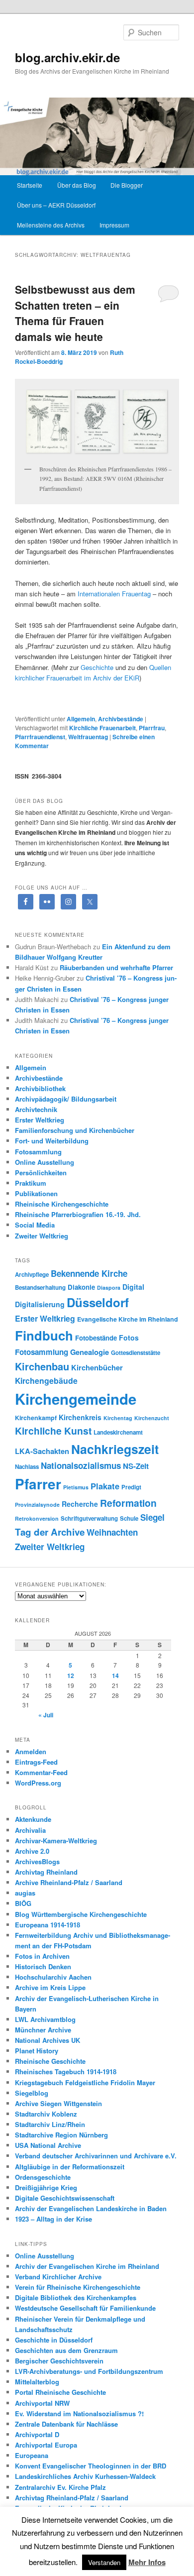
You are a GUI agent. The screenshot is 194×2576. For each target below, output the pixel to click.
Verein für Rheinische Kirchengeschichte (78, 2287)
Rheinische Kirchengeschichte (62, 1204)
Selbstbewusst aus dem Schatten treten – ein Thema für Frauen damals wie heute (75, 313)
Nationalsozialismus (81, 1465)
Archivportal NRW (42, 2403)
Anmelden (31, 1751)
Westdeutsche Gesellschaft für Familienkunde (85, 2308)
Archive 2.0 (32, 1851)
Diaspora (109, 1288)
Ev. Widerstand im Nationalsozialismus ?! (79, 2413)
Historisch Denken (43, 1966)
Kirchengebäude (46, 1381)
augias (25, 1893)
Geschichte (97, 667)
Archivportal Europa (46, 2445)
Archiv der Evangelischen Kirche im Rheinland (87, 2266)
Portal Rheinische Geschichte (60, 2392)
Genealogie (90, 1352)
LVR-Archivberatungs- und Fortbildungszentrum (89, 2371)
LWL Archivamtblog (45, 2019)
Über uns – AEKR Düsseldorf (56, 205)
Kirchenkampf (36, 1418)
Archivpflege (32, 1275)
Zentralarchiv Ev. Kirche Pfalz (60, 2487)
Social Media (35, 1225)
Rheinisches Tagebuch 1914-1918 (66, 2072)
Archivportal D (37, 2434)
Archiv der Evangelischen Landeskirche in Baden (91, 2208)
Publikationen (36, 1193)
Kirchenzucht (152, 1418)
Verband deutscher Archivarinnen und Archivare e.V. (96, 2156)
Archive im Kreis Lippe (50, 1987)
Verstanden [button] (104, 2562)
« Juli (46, 1715)
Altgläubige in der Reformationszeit (70, 2167)
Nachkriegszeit (115, 1449)
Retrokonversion (37, 1518)
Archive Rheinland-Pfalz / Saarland (69, 1882)
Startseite (30, 185)
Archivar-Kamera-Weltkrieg (56, 1841)
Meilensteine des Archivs (51, 225)
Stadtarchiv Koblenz (46, 2114)
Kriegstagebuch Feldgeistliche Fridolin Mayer (85, 2082)
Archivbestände (121, 719)
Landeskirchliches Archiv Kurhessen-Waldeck (85, 2476)
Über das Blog (77, 185)
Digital (133, 1287)
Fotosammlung (38, 1152)
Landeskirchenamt (118, 1432)
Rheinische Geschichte (50, 2061)
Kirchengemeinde (76, 1399)
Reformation (128, 1503)
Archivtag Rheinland (46, 1872)
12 (71, 1676)
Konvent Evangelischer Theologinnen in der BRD (91, 2466)
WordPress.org (38, 1783)
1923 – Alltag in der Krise (53, 2219)
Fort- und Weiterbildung (52, 1141)
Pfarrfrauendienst (40, 737)
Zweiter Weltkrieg (42, 1236)
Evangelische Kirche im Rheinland (128, 1319)
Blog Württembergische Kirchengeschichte (81, 1914)
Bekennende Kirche (89, 1273)
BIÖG (23, 1903)
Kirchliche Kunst (53, 1431)
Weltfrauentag (88, 737)
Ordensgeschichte (43, 2177)
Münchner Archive (43, 2030)
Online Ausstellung (45, 1162)
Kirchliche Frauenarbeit (102, 728)
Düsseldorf (98, 1302)
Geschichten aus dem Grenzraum (66, 2350)
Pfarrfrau (152, 728)
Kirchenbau (42, 1366)
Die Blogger (127, 185)
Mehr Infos (147, 2562)
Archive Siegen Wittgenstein (58, 2103)
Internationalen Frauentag (114, 594)
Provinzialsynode (37, 1505)
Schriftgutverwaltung (89, 1518)
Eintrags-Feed (36, 1762)
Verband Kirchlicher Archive (58, 2277)
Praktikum (31, 1183)
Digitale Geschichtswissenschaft (65, 2198)
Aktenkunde (33, 1819)
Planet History (37, 2051)
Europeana (32, 2455)
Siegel (152, 1517)
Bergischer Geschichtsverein (59, 2361)
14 (115, 1676)
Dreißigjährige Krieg (46, 2187)
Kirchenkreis (80, 1417)
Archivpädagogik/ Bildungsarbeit (66, 1099)
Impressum (114, 225)
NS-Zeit (136, 1466)
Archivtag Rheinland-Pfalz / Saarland (72, 2498)
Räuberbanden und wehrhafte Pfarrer (116, 967)
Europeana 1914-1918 (48, 1925)
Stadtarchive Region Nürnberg (61, 2135)
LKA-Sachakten (42, 1451)
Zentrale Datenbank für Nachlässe (66, 2424)
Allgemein (81, 719)
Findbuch (44, 1335)
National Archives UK (48, 2040)
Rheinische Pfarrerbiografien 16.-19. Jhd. (78, 1214)
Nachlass (27, 1467)
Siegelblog (32, 2093)
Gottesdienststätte (136, 1353)
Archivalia (30, 1830)
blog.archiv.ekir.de (67, 57)
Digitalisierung (40, 1304)
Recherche (80, 1504)
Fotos (129, 1338)
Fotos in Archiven (42, 1956)
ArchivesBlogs (37, 1861)
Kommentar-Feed (41, 1772)
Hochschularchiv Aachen (53, 1977)
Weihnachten (112, 1532)
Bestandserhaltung (40, 1288)
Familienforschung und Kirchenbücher (75, 1130)
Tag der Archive (50, 1532)
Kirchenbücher (97, 1367)
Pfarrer (38, 1484)
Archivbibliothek (40, 1088)
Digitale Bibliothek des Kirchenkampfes (76, 2297)
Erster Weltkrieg (40, 1120)
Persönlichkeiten (41, 1173)
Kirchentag (118, 1418)
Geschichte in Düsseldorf (54, 2340)
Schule (129, 1518)
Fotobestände (96, 1338)
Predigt (131, 1487)
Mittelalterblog (37, 2382)
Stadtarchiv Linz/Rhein (50, 2124)
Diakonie (81, 1287)
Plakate (105, 1486)
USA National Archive (48, 2145)
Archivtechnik (36, 1109)
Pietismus (76, 1487)
